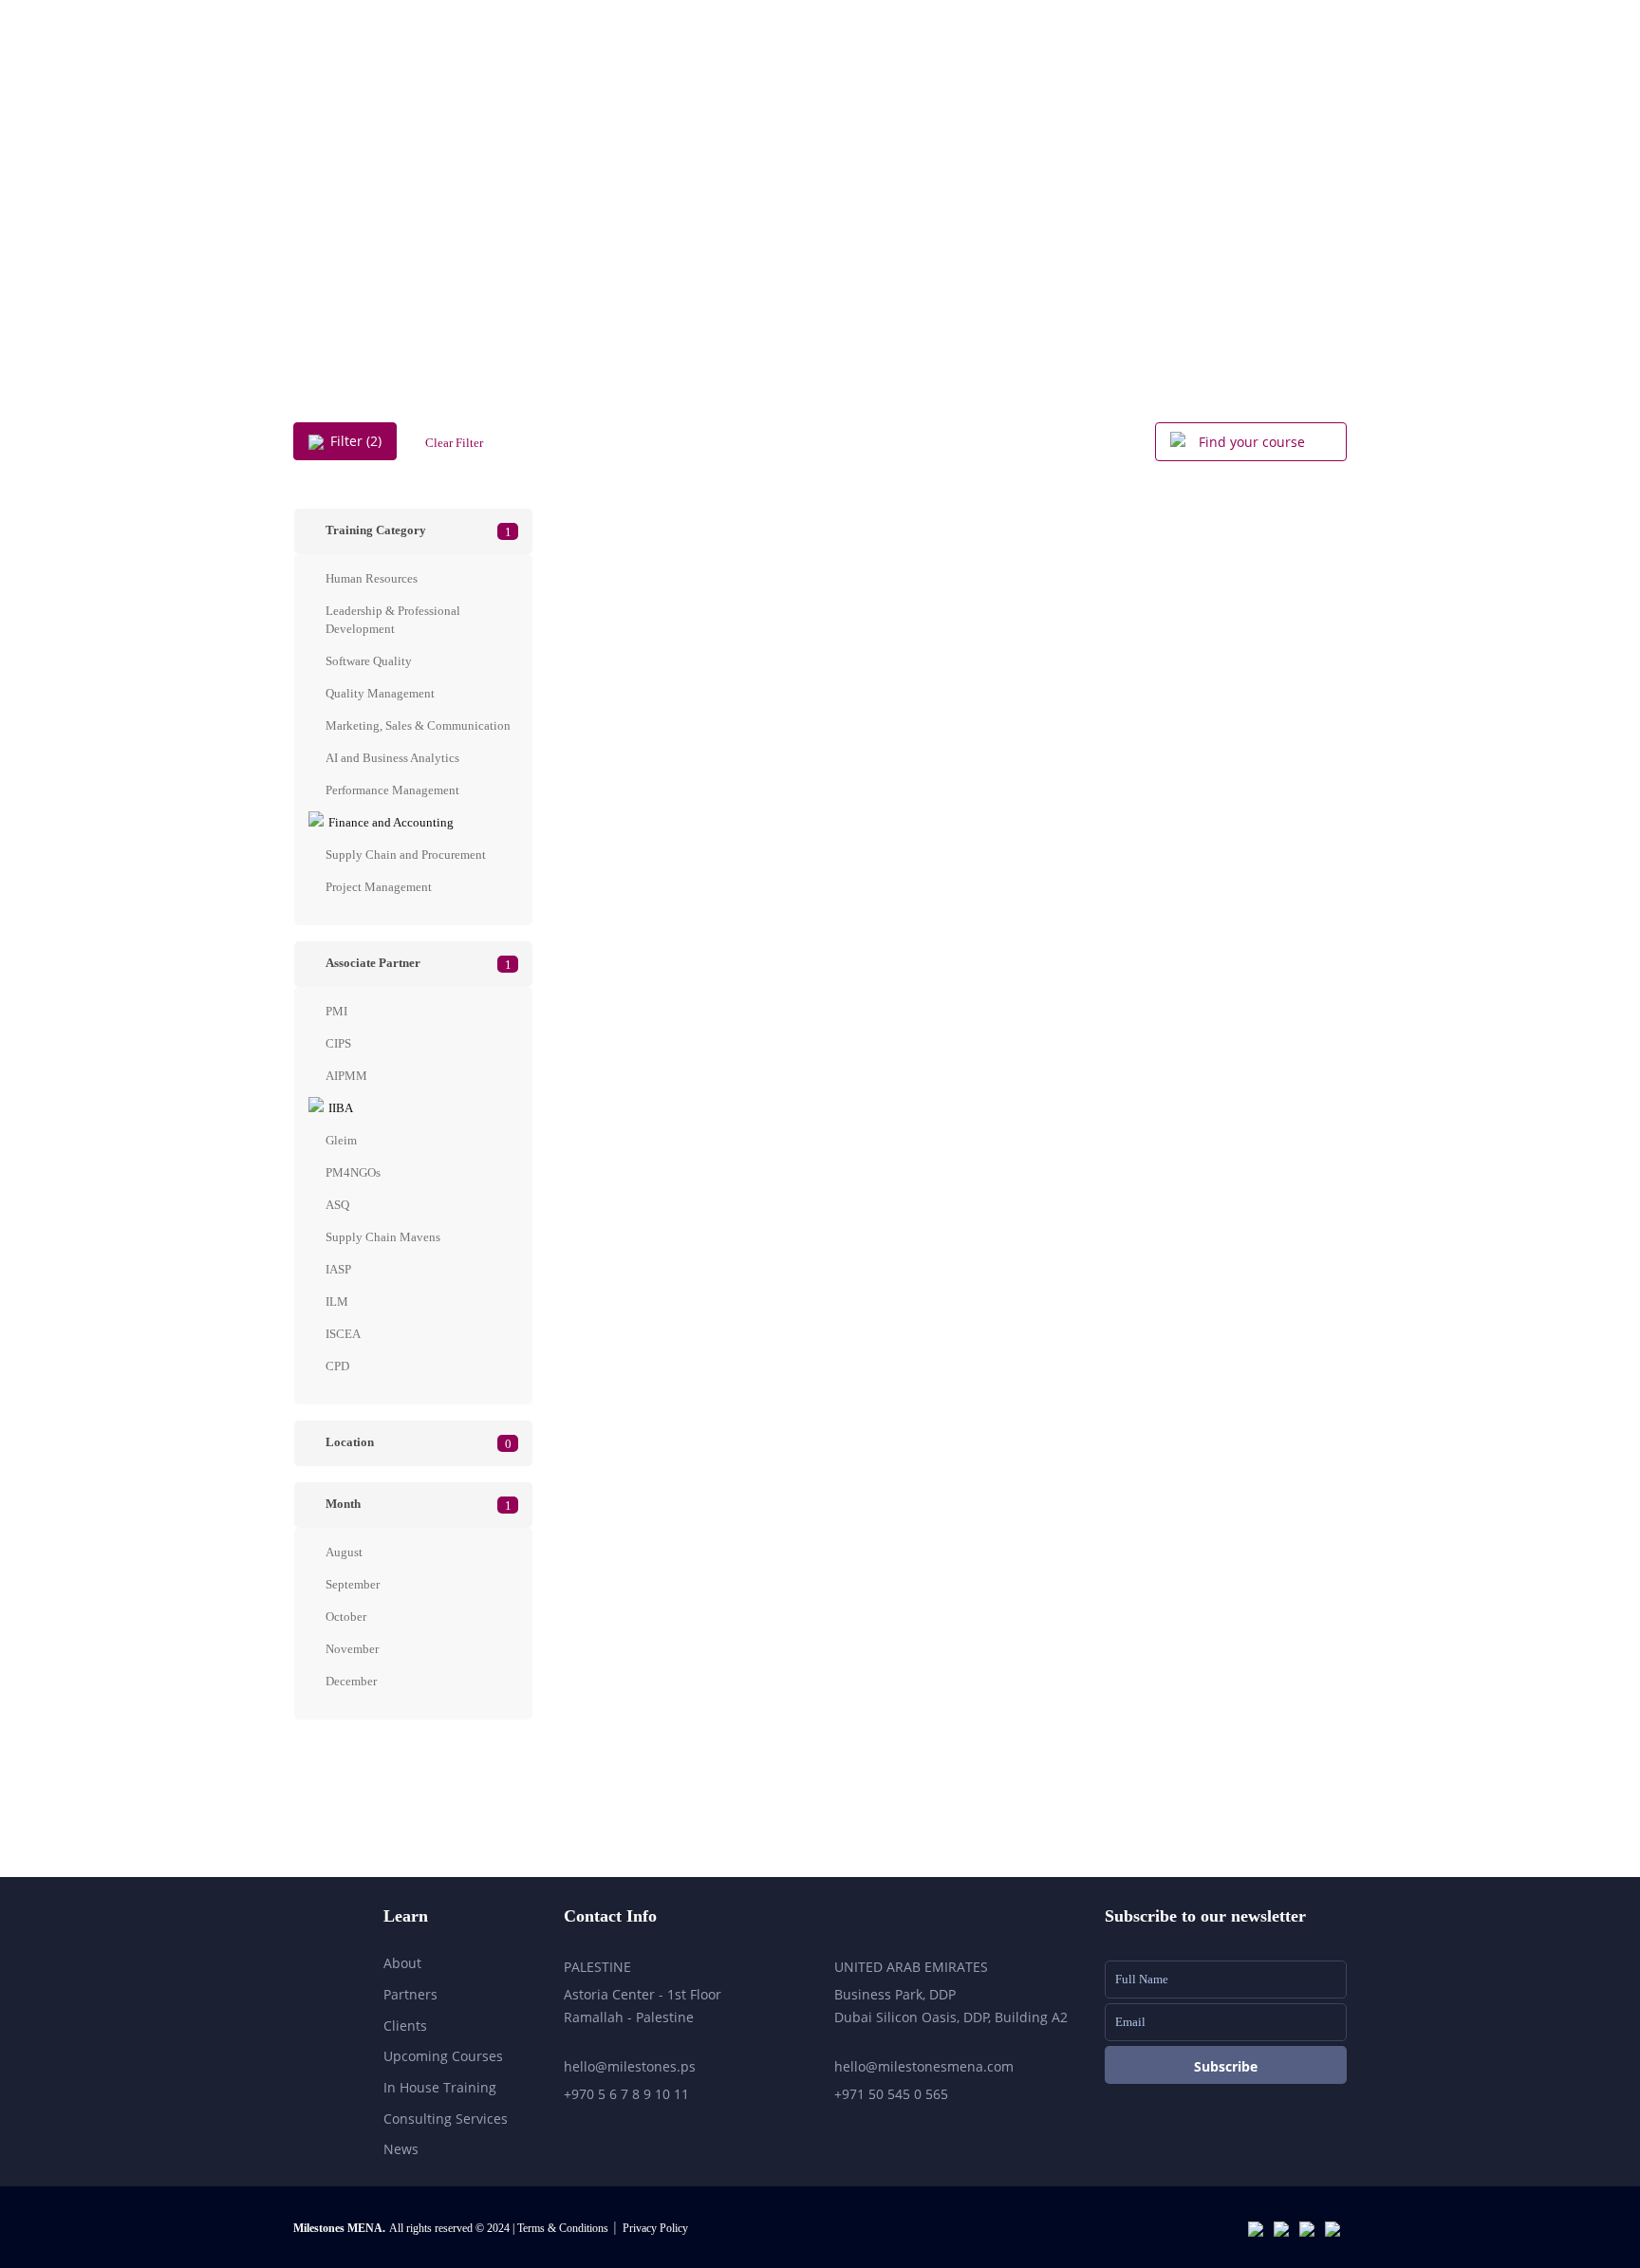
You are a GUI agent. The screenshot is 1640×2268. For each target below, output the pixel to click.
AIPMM (346, 1076)
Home (836, 76)
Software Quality (369, 661)
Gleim (341, 1140)
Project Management (379, 887)
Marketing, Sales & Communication (418, 725)
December (351, 1681)
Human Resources (372, 578)
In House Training (440, 2087)
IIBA (341, 1108)
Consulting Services (446, 2119)
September (353, 1584)
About (923, 76)
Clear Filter (454, 443)
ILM (337, 1301)
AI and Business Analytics (392, 758)
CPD (337, 1366)
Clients (405, 2026)
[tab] (413, 531)
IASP (338, 1269)
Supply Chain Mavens (383, 1237)
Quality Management (380, 693)
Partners (410, 1994)
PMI (336, 1011)
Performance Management (392, 790)
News (401, 2149)
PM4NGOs (353, 1172)
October (346, 1617)
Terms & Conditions (564, 2228)
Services (1017, 76)
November (352, 1649)
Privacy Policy (655, 2228)
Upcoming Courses (1152, 76)
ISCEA (343, 1334)
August (344, 1552)
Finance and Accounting (391, 822)
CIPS (338, 1043)
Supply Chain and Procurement (406, 855)
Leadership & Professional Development (393, 620)
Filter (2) (356, 441)
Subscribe (1226, 2066)
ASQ (337, 1205)
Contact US (1298, 76)
